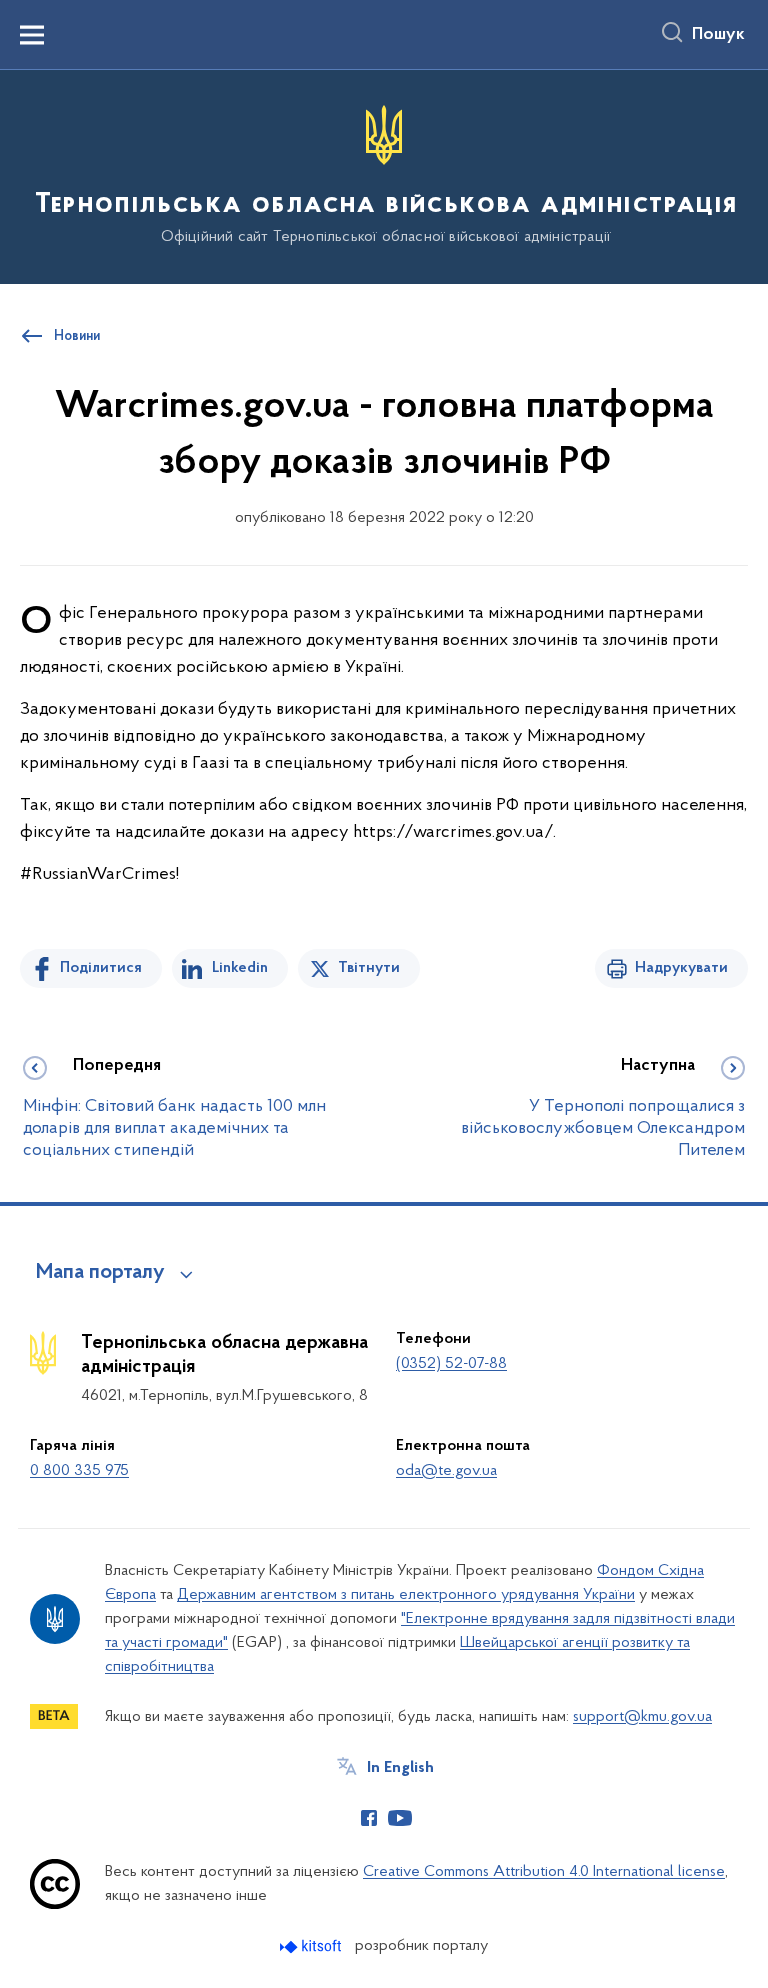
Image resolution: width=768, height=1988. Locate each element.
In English (400, 1768)
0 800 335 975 (79, 1471)
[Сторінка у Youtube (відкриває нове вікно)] (400, 1818)
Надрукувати (681, 968)
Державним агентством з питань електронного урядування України (406, 1595)
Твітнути (369, 968)
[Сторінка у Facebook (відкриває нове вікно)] (369, 1818)
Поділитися (101, 968)
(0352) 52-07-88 (451, 1364)
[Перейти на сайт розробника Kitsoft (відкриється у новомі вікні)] (312, 1946)
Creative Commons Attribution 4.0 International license (544, 1872)
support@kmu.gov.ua (642, 1717)
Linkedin (240, 968)
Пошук (718, 35)
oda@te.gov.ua (446, 1471)
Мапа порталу (100, 1273)
